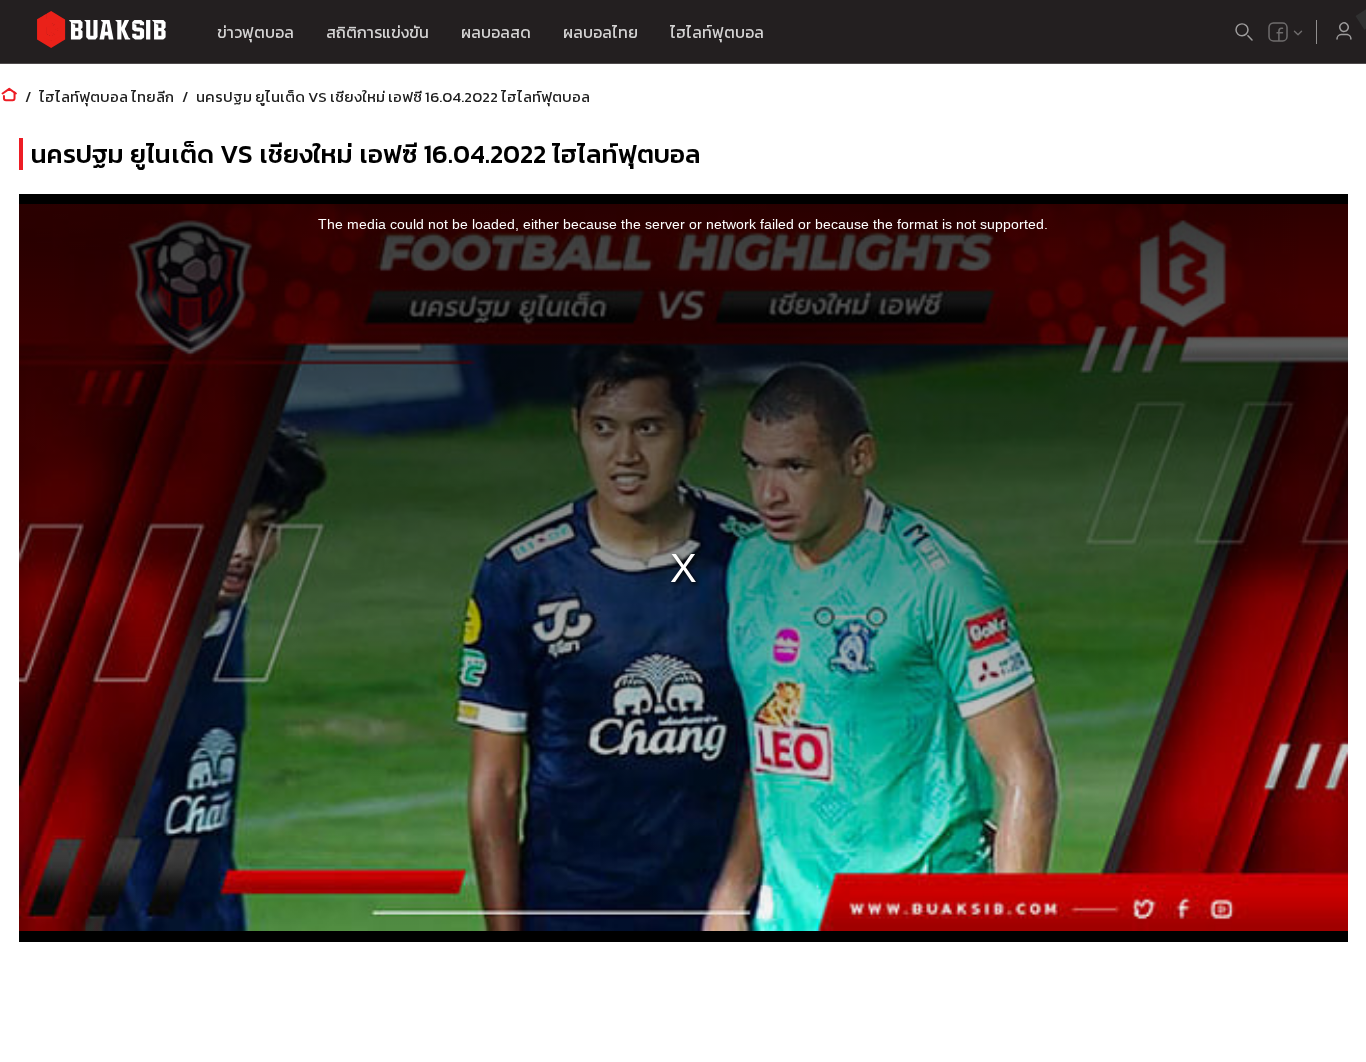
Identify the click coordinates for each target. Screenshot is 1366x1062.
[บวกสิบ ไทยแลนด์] (1278, 32)
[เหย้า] (9, 96)
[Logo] (101, 32)
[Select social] (1286, 32)
